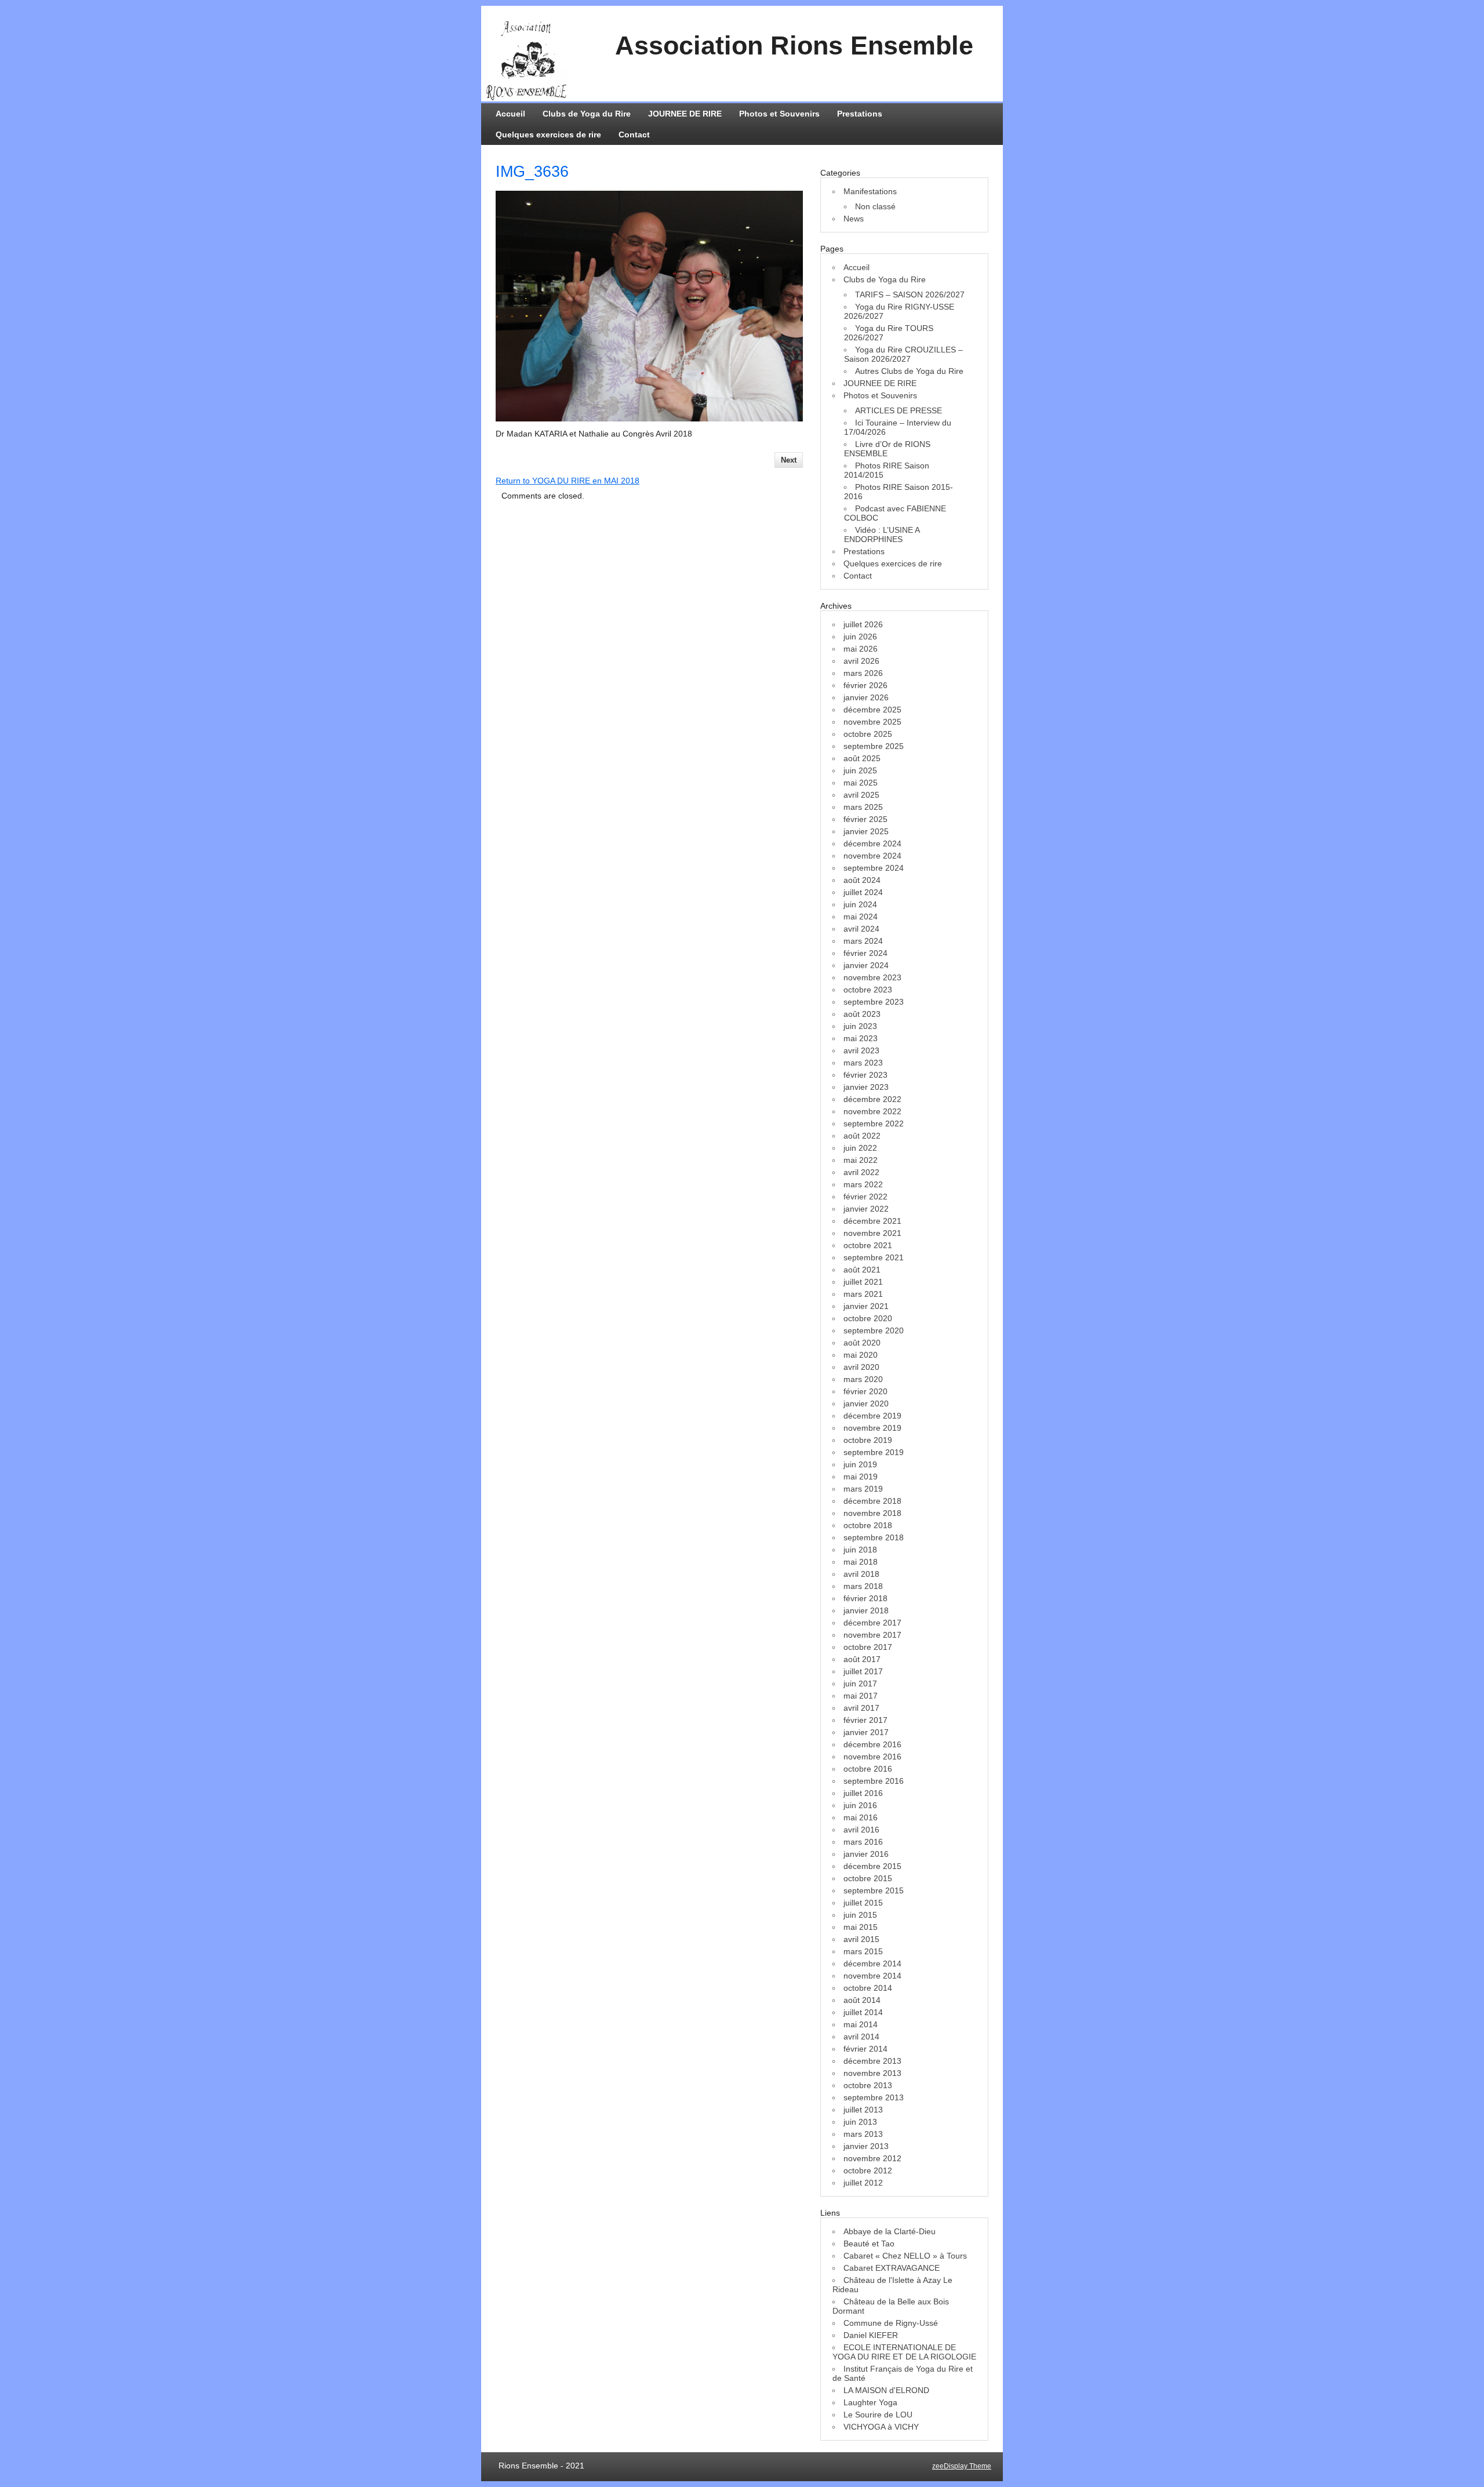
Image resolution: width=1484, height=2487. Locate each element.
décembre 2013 (872, 2061)
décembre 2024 (872, 843)
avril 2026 (861, 661)
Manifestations (870, 191)
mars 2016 (863, 1842)
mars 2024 (863, 941)
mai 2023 (861, 1038)
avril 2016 (861, 1830)
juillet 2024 (863, 892)
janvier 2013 (866, 2146)
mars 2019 (863, 1489)
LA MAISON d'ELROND (886, 2390)
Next (789, 460)
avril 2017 (861, 1708)
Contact (634, 134)
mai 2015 (861, 1927)
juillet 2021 (863, 1282)
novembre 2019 (872, 1428)
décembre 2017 (872, 1623)
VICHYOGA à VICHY (881, 2427)
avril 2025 (861, 795)
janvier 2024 (866, 965)
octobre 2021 (868, 1245)
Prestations (860, 114)
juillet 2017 (863, 1671)
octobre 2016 (868, 1769)
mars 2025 (863, 807)
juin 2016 (860, 1805)
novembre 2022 (872, 1111)
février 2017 (865, 1720)
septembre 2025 (874, 746)
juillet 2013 (863, 2110)
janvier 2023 (866, 1087)
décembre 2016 (872, 1744)
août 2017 (862, 1659)
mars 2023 (863, 1063)
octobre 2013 (868, 2085)
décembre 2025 (872, 710)
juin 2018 (860, 1550)
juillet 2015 (863, 1903)
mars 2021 (863, 1294)
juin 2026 (860, 637)
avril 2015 (861, 1939)
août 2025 (862, 758)
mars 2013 (863, 2134)
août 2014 (862, 2000)
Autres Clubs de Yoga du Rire (909, 371)
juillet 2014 (863, 2012)
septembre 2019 (874, 1452)
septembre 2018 (874, 1537)
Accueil (510, 114)
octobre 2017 (868, 1647)
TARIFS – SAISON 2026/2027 (910, 294)
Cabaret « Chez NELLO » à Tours (905, 2256)
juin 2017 (860, 1684)
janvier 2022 (866, 1209)
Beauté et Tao (869, 2244)
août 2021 (862, 1270)
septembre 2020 (874, 1330)
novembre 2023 (872, 977)
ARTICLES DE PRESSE (899, 410)
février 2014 (865, 2049)
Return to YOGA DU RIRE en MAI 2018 (568, 481)
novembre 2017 (872, 1635)
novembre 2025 (872, 722)
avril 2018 (861, 1574)
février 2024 (865, 953)
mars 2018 (863, 1586)
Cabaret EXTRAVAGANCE (892, 2268)
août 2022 (862, 1136)
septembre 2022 (874, 1123)
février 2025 (865, 819)
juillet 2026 (863, 624)
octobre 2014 (868, 1988)
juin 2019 (860, 1464)
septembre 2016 (874, 1781)
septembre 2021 (874, 1257)
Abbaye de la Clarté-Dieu (890, 2231)
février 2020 (865, 1391)
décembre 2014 (872, 1964)
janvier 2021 (866, 1306)
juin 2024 (860, 904)
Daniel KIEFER (871, 2335)
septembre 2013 (874, 2097)
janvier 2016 (866, 1854)
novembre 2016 (872, 1757)
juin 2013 (860, 2122)
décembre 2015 (872, 1866)
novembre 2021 (872, 1233)
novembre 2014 (872, 1976)
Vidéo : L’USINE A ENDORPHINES (882, 535)
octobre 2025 (868, 734)
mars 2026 (863, 673)
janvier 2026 (866, 697)
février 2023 (865, 1075)
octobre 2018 (868, 1525)
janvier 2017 (866, 1732)
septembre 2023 (874, 1002)
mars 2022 (863, 1184)
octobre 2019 (868, 1440)
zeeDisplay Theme (962, 2466)
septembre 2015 (874, 1890)
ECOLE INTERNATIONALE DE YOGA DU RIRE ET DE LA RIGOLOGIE (904, 2352)
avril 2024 (861, 929)
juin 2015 (860, 1915)
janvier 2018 (866, 1610)
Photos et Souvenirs (779, 114)
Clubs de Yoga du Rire (587, 114)
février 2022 (865, 1197)
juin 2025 (860, 770)
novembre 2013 (872, 2073)
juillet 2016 (863, 1793)
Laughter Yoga (870, 2402)
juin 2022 (860, 1148)
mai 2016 (861, 1817)
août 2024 (862, 880)
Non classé (875, 206)
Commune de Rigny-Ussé (891, 2323)
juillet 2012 (863, 2183)
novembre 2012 (872, 2158)
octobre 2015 (868, 1878)
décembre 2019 (872, 1416)
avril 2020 (861, 1367)
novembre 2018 (872, 1513)
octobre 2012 (868, 2170)
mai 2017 (861, 1696)
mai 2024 (861, 917)
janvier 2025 (866, 831)
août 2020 (862, 1343)
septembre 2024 (874, 868)
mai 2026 (861, 649)
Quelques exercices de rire (548, 134)
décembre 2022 (872, 1099)
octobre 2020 (868, 1318)
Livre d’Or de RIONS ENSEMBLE (887, 449)
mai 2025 (861, 783)
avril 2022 (861, 1172)
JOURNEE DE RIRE (685, 114)
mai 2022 (861, 1160)
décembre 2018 (872, 1501)
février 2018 (865, 1598)
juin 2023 (860, 1026)
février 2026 (865, 685)
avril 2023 (861, 1050)
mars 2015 (863, 1951)
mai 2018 (861, 1562)
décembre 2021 (872, 1221)
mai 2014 (861, 2024)
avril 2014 (861, 2037)
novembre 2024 (872, 856)
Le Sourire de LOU (878, 2415)
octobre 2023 (868, 990)
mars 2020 (863, 1379)
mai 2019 (861, 1477)
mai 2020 (861, 1355)
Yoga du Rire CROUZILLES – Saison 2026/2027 (903, 354)
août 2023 (862, 1014)
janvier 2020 (866, 1404)
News (854, 219)
